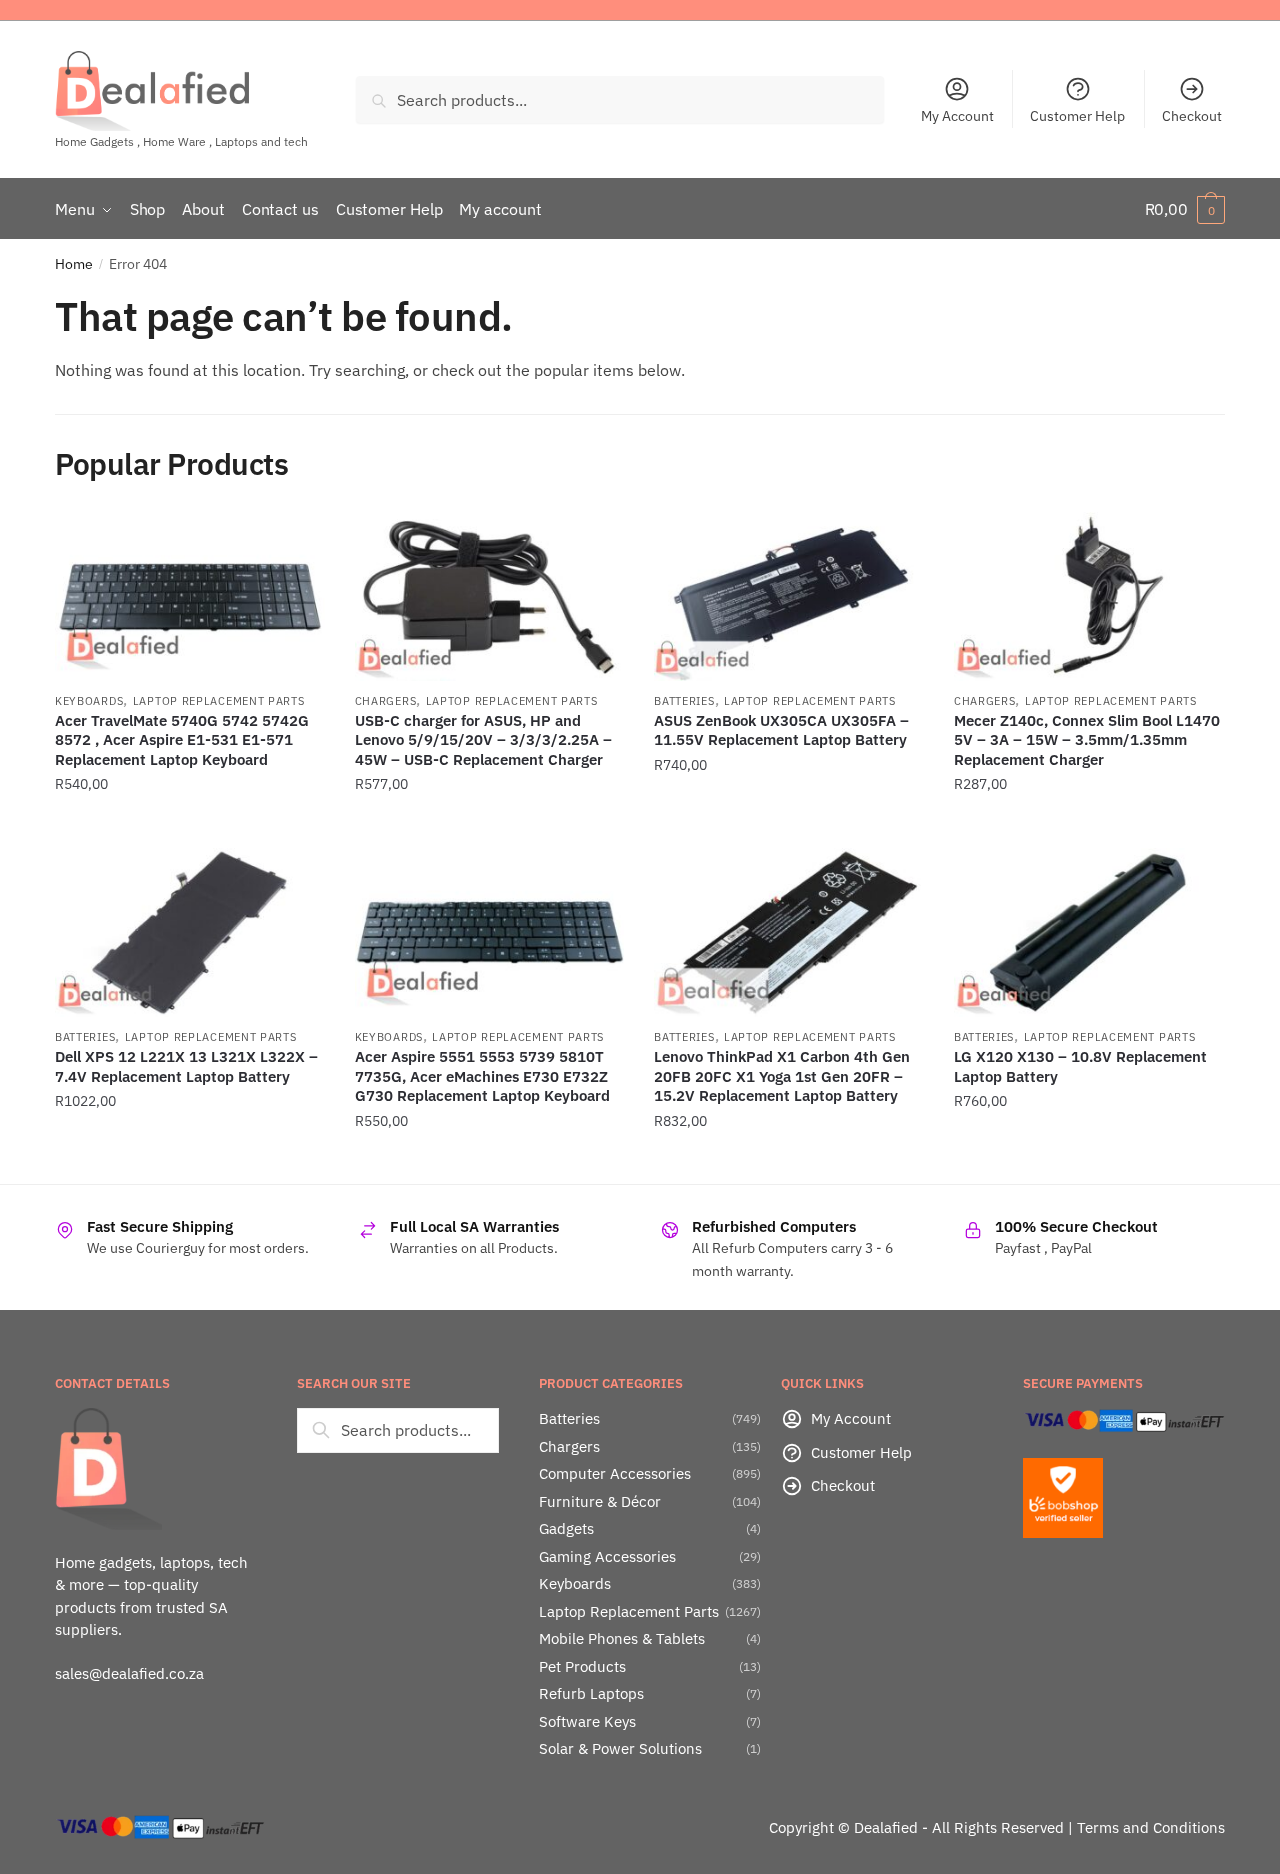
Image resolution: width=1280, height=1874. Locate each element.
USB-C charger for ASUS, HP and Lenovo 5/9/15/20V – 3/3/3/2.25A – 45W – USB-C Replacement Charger (483, 740)
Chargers (386, 701)
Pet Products (582, 1666)
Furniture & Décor (600, 1501)
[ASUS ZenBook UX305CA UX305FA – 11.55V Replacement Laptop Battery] (789, 596)
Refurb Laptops (591, 1693)
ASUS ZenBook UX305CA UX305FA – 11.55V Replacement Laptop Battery (781, 730)
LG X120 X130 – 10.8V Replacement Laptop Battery (1080, 1066)
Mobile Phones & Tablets (622, 1638)
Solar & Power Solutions (620, 1748)
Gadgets (566, 1528)
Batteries (684, 701)
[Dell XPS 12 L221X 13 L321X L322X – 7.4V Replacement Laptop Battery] (190, 932)
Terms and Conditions (1151, 1827)
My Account (957, 116)
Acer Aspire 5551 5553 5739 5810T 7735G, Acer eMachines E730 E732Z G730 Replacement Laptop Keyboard (482, 1076)
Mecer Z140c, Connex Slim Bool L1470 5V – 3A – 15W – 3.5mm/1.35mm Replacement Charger (1087, 740)
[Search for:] (398, 1430)
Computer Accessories (615, 1473)
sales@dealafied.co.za (129, 1673)
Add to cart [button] (190, 825)
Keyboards (89, 701)
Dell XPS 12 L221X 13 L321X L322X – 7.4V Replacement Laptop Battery (186, 1066)
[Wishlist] (295, 542)
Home (74, 264)
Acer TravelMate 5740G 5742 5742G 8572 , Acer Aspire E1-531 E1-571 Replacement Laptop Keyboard (182, 740)
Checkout (1192, 116)
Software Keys (587, 1721)
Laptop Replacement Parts (219, 701)
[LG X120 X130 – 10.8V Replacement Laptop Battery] (1089, 932)
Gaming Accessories (607, 1556)
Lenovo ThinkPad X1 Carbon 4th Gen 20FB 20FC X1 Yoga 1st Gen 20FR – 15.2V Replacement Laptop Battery (782, 1076)
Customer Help (1077, 116)
